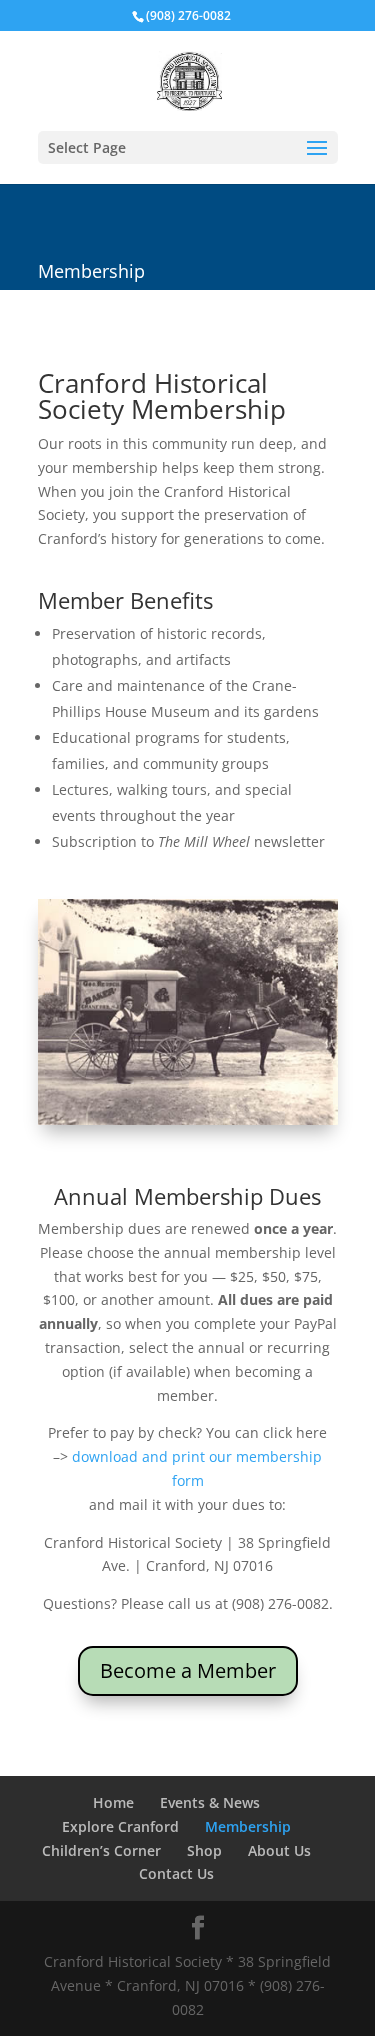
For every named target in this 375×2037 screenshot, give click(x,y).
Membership (248, 1826)
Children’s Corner (101, 1850)
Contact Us (176, 1873)
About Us (279, 1850)
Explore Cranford (120, 1826)
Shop (204, 1850)
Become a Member (188, 1670)
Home (113, 1802)
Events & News (210, 1802)
